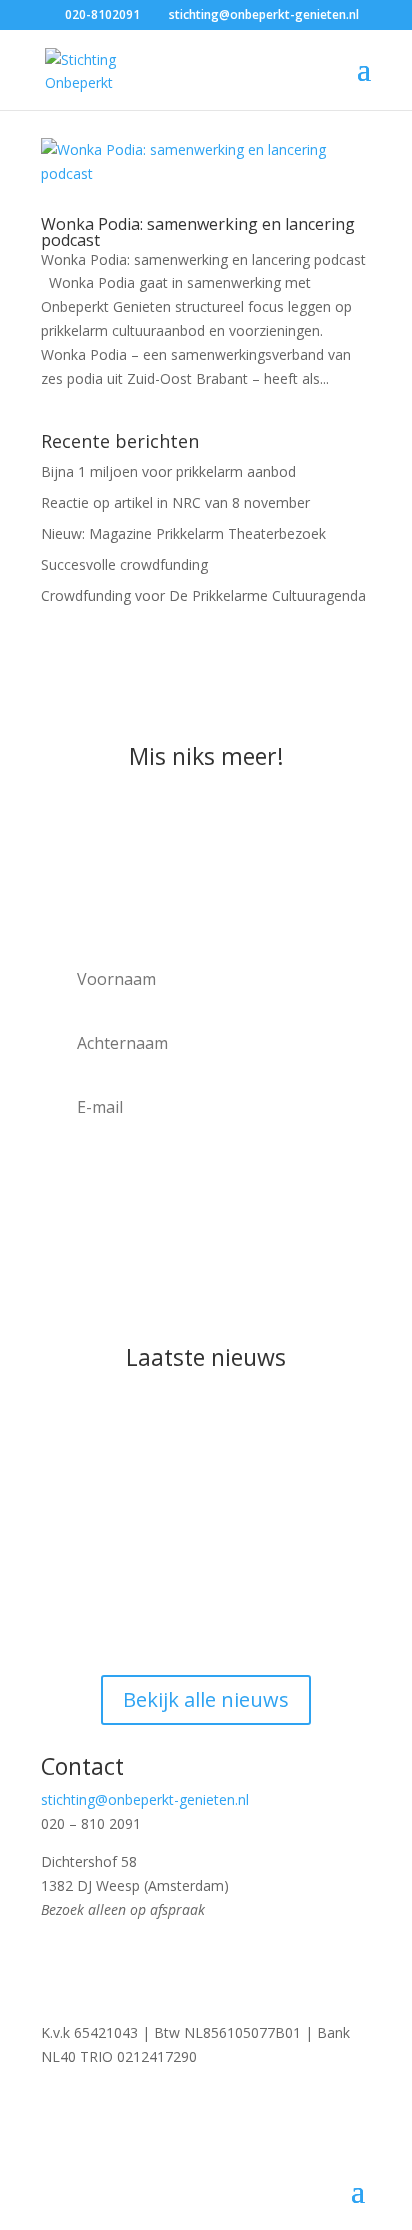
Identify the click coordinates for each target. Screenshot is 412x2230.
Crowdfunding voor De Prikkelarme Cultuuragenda (203, 595)
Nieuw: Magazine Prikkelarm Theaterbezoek (183, 533)
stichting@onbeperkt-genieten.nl (145, 1799)
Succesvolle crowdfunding (124, 564)
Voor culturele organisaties (176, 1214)
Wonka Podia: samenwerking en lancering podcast (198, 232)
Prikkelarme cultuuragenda (176, 1189)
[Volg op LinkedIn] (177, 1967)
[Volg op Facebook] (57, 1967)
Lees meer (95, 1601)
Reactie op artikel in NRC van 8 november (175, 502)
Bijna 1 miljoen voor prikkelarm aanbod (168, 471)
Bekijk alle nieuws (206, 1699)
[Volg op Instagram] (97, 1967)
